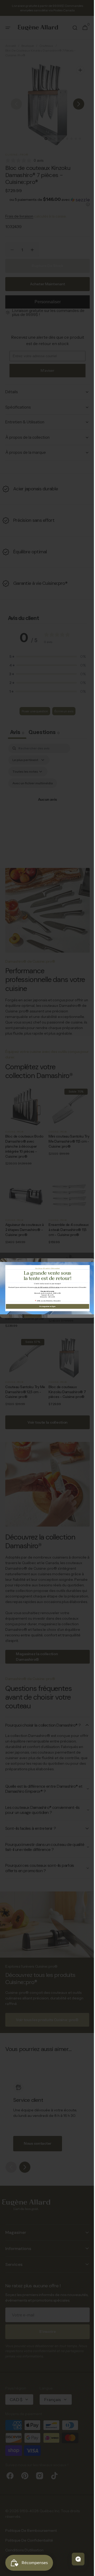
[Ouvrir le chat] (74, 2559)
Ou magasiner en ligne (46, 1306)
